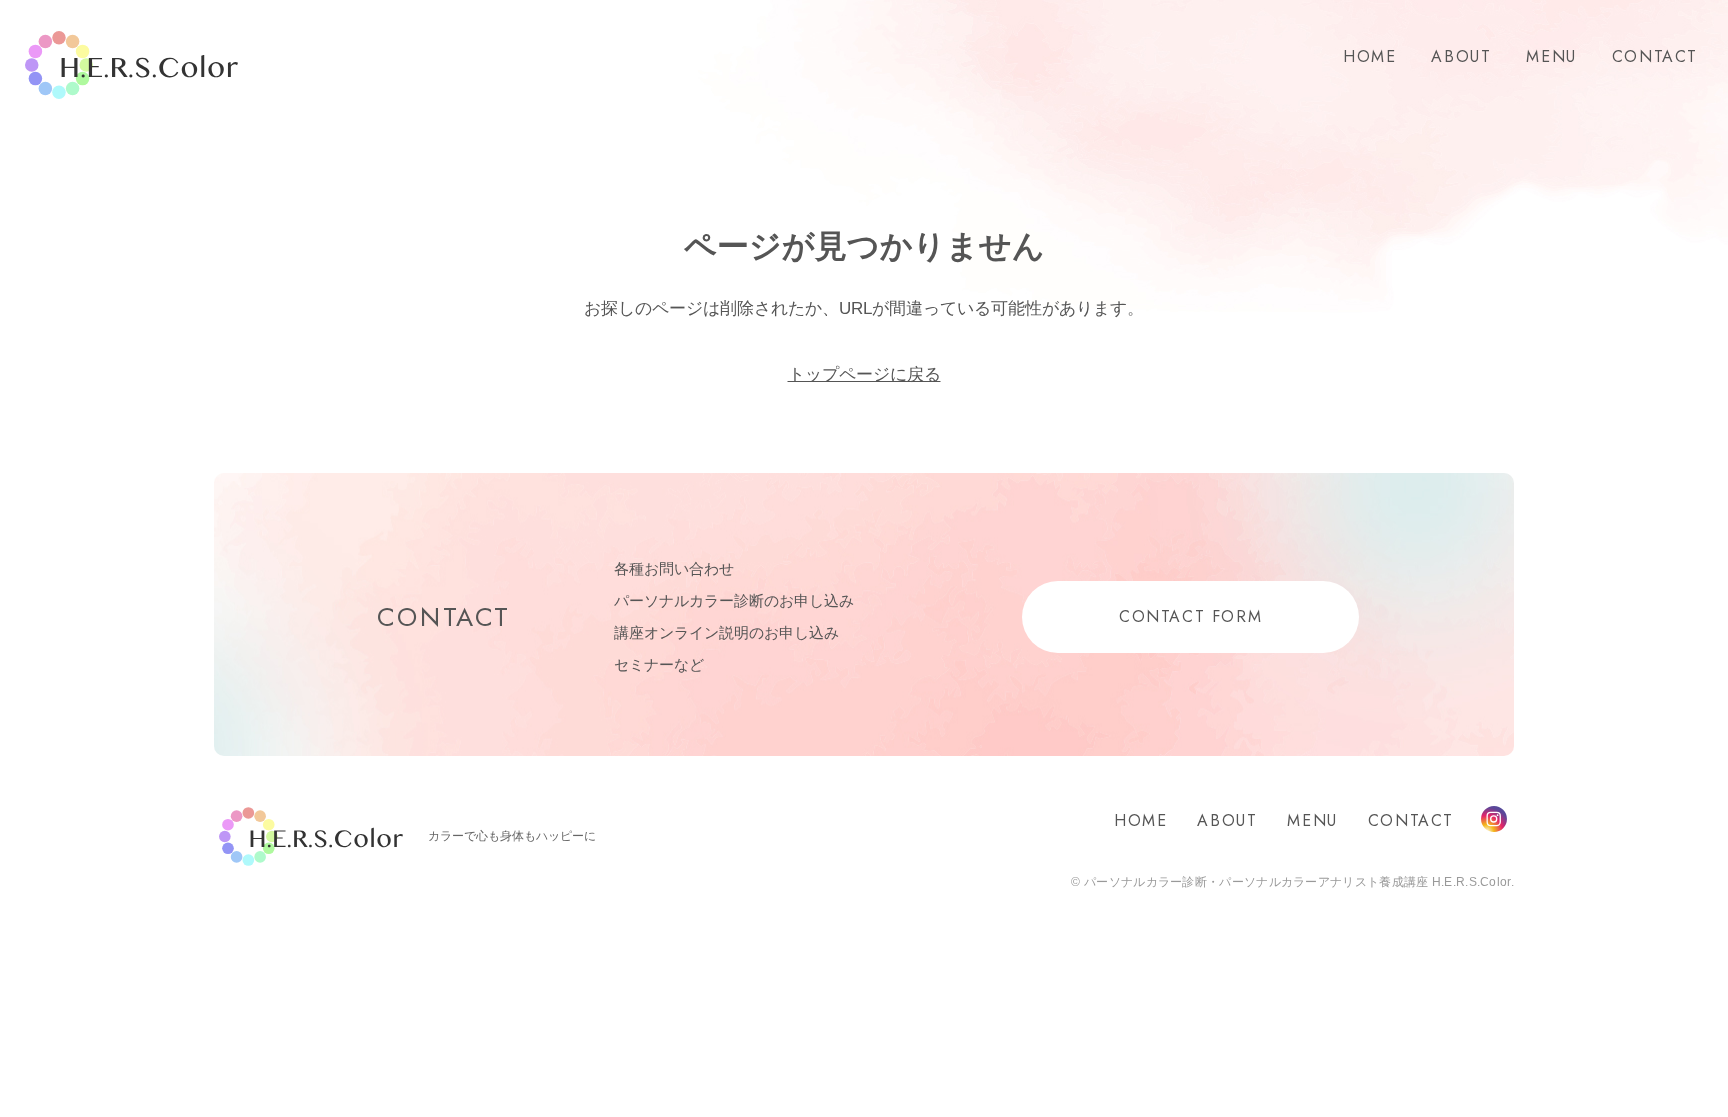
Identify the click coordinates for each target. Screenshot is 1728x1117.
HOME (1369, 56)
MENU (1551, 56)
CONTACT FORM (1190, 616)
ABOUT (1461, 56)
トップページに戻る (864, 374)
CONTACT (1655, 56)
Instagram (1494, 819)
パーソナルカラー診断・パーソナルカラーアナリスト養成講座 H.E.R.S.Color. (1297, 882)
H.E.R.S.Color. (131, 65)
